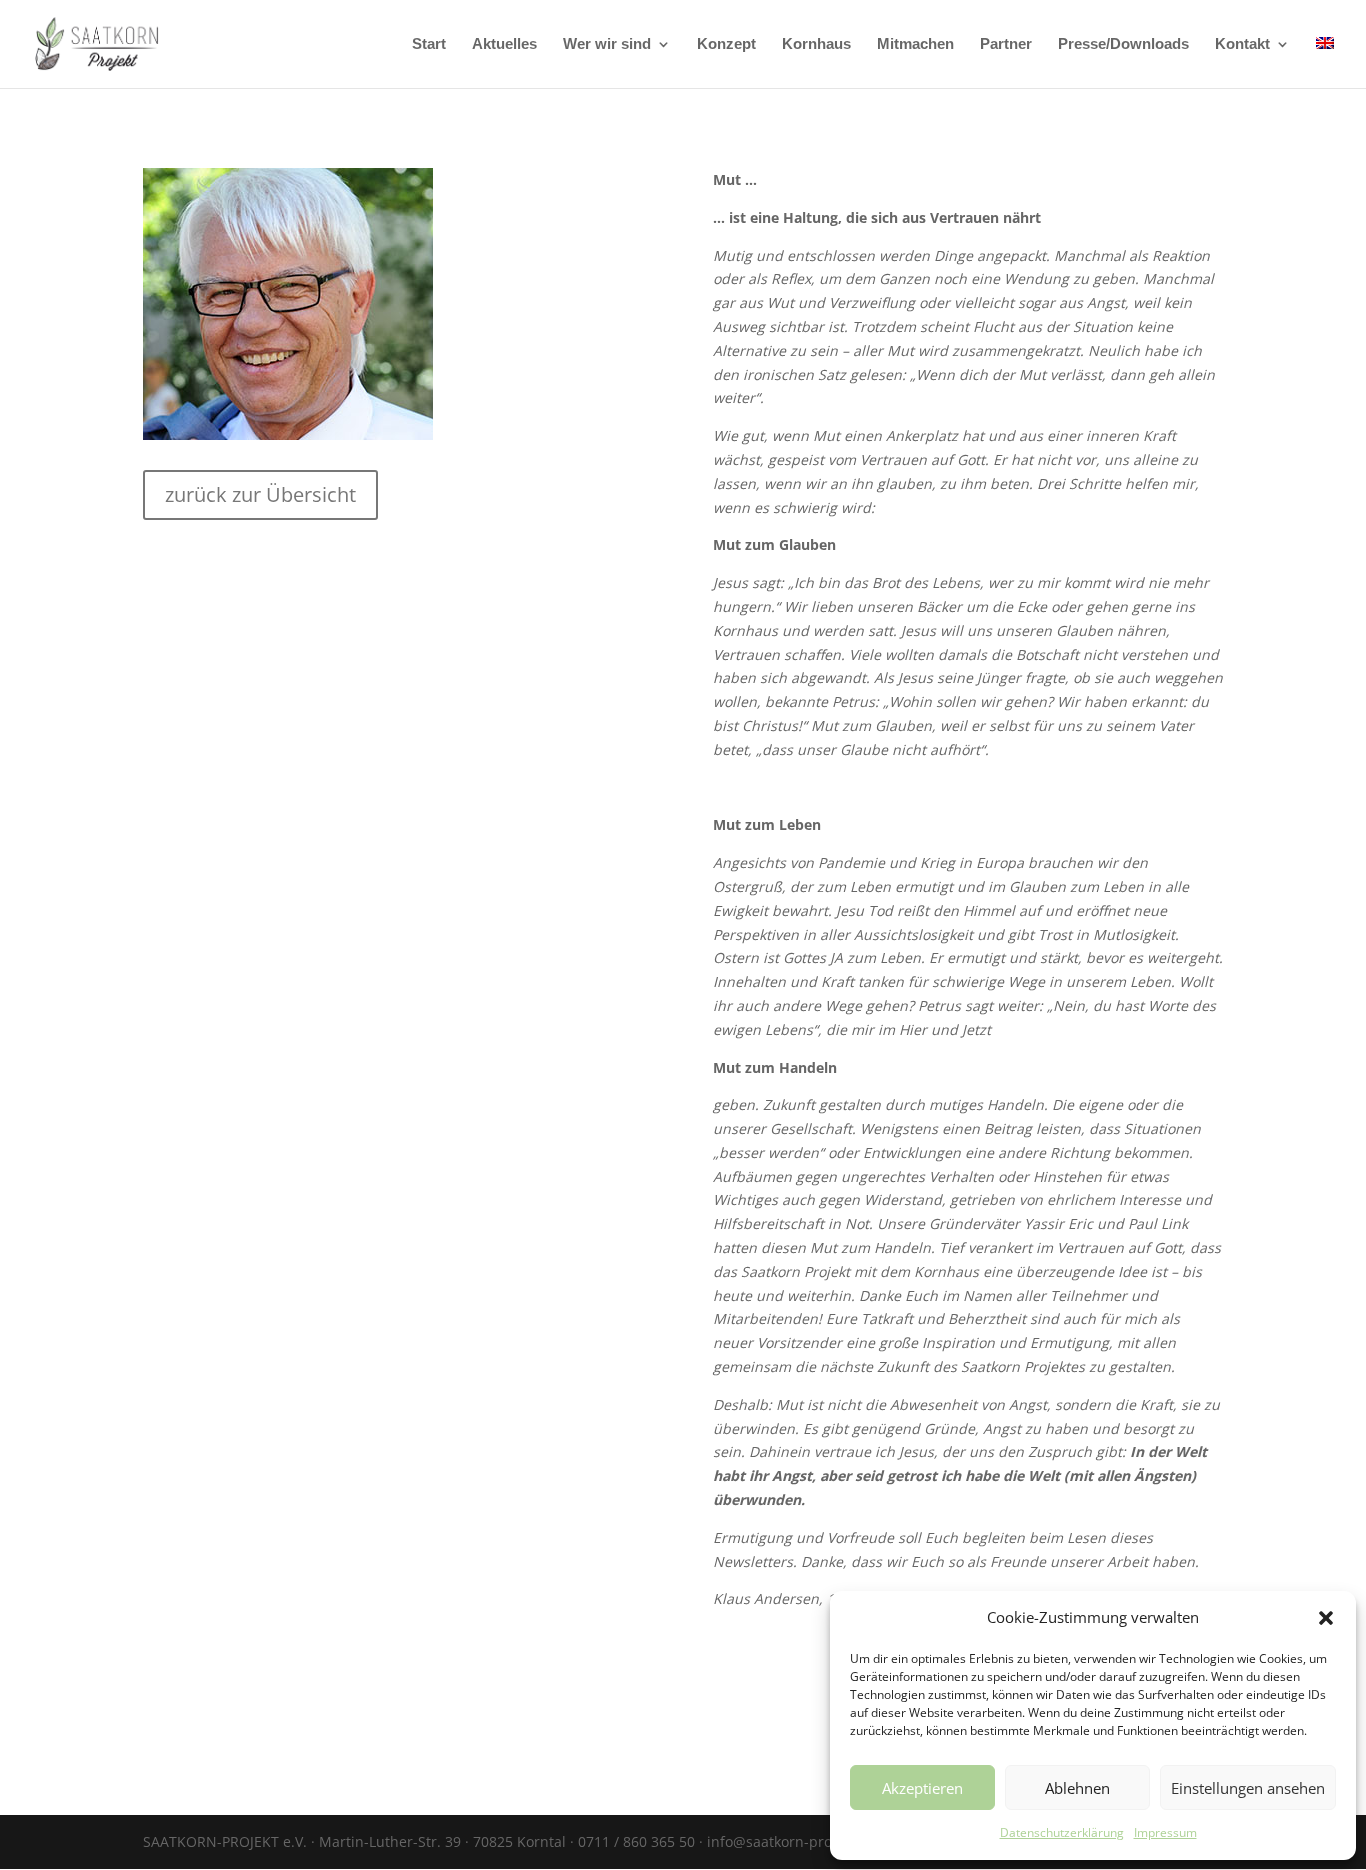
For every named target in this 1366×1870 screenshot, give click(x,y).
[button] (1326, 1618)
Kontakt (1242, 44)
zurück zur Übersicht (260, 494)
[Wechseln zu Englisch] (1325, 62)
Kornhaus (816, 44)
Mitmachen (915, 44)
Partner (1006, 44)
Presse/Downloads (1123, 44)
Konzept (726, 44)
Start (429, 44)
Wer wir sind (607, 44)
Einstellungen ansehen (1248, 1788)
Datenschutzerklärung (1062, 1832)
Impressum (1165, 1832)
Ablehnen (1077, 1788)
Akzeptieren (922, 1788)
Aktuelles (504, 44)
